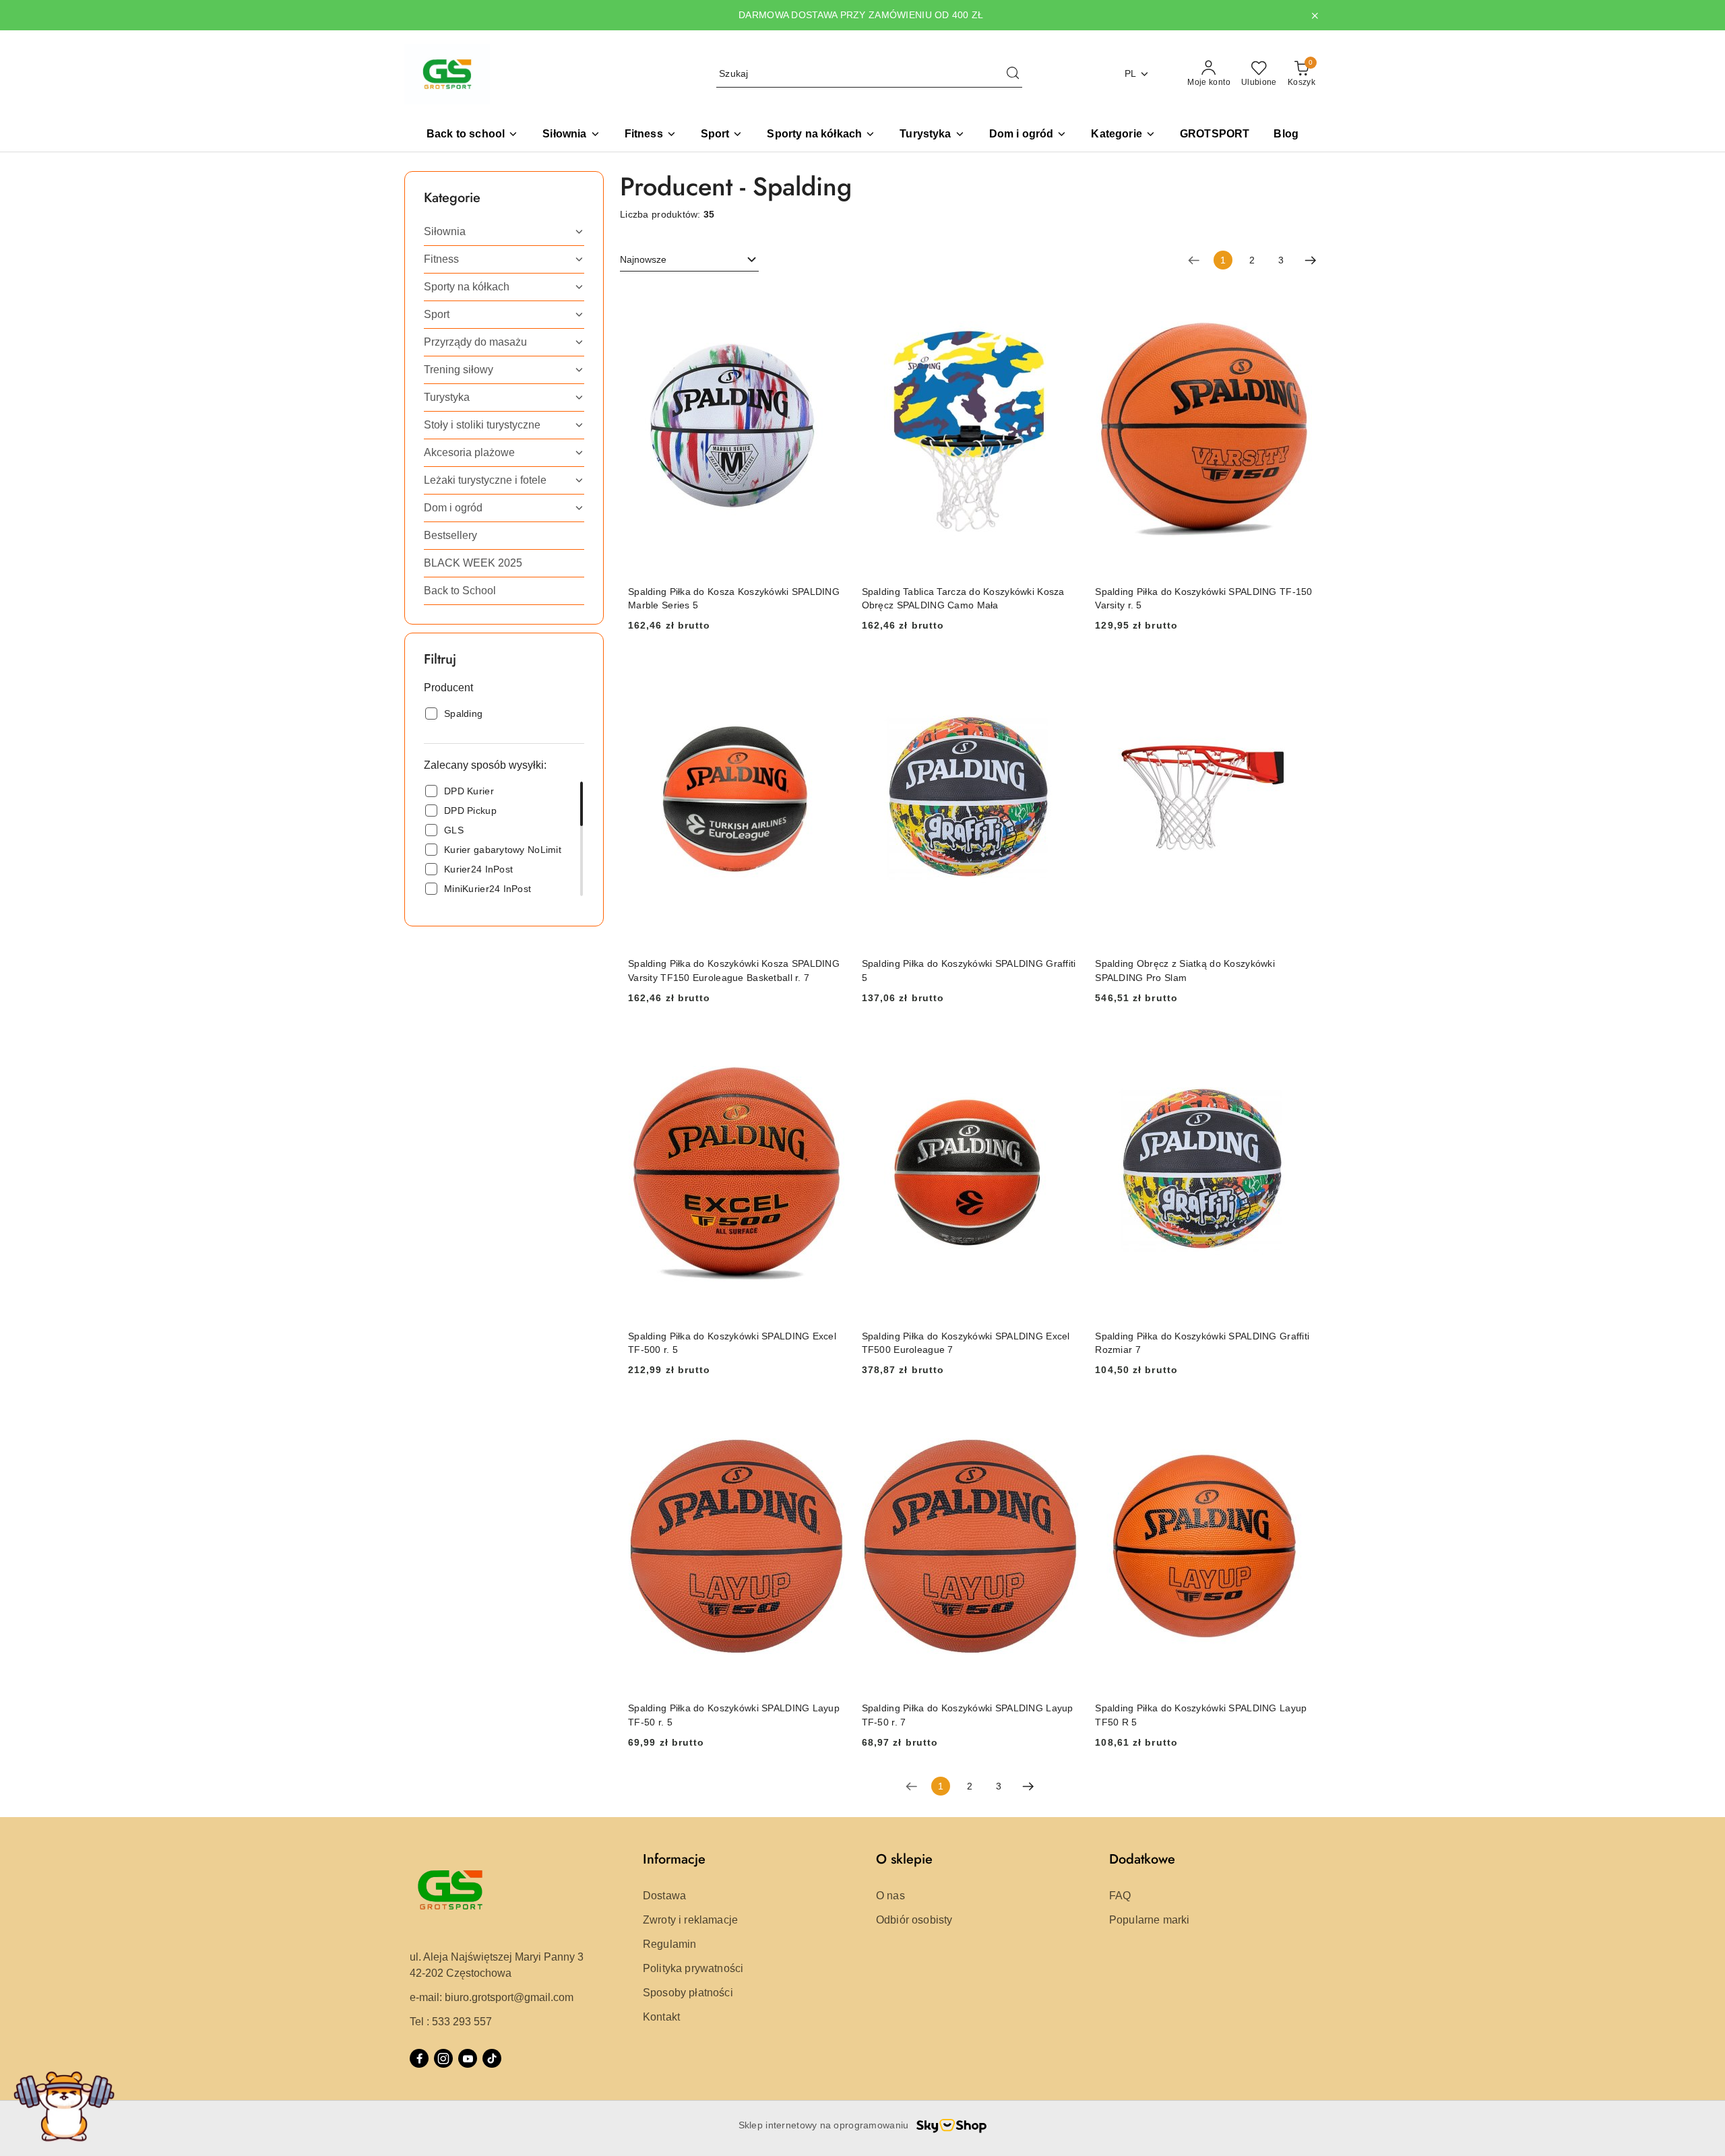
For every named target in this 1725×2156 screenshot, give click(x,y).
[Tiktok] (492, 2058)
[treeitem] (504, 232)
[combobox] (689, 260)
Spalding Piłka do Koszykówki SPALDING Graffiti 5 (969, 970)
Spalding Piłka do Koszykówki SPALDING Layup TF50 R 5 (1201, 1715)
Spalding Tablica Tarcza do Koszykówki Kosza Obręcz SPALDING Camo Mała (963, 598)
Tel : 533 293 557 (451, 2022)
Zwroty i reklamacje (690, 1920)
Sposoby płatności (688, 1993)
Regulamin (669, 1944)
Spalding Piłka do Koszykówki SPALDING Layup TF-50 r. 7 (968, 1715)
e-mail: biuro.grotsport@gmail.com (492, 1997)
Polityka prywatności (693, 1968)
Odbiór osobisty (914, 1920)
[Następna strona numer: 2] (1311, 260)
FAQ (1120, 1896)
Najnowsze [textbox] (643, 259)
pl (1131, 73)
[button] (1123, 135)
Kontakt (661, 2017)
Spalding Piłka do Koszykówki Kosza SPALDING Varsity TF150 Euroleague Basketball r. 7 (734, 970)
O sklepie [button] (904, 1859)
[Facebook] (419, 2058)
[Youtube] (468, 2058)
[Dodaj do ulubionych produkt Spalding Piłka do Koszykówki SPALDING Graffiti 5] (1063, 672)
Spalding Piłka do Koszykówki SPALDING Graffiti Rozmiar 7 (1202, 1343)
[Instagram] (443, 2058)
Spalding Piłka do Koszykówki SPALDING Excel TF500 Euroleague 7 (966, 1343)
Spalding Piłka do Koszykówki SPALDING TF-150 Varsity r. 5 (1203, 598)
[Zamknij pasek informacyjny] (1315, 15)
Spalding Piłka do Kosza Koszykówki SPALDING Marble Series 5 (734, 598)
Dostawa (664, 1896)
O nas (890, 1896)
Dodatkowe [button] (1142, 1859)
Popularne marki (1149, 1920)
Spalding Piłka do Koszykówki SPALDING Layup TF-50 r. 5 (734, 1715)
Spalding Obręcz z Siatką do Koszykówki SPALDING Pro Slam (1185, 970)
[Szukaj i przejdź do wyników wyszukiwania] (1013, 74)
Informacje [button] (674, 1859)
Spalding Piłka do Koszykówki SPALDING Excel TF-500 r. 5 (732, 1343)
